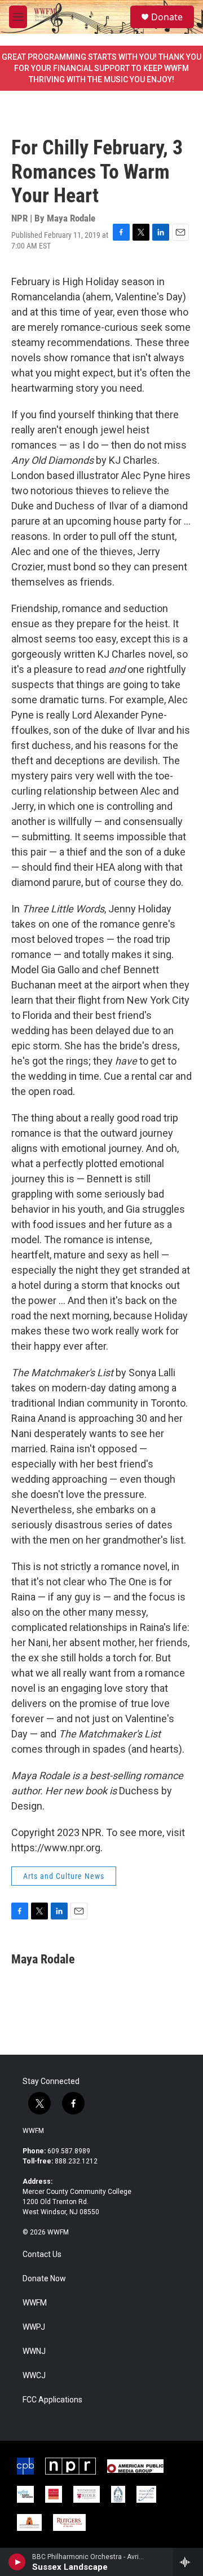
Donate (167, 17)
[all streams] (188, 2562)
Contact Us (42, 2254)
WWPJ (34, 2327)
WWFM (33, 2131)
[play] (17, 2562)
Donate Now (44, 2279)
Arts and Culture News (64, 1876)
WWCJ (34, 2376)
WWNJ (34, 2351)
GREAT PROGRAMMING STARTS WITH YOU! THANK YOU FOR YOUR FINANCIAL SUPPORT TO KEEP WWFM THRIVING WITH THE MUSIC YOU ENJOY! (101, 68)
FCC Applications (52, 2400)
